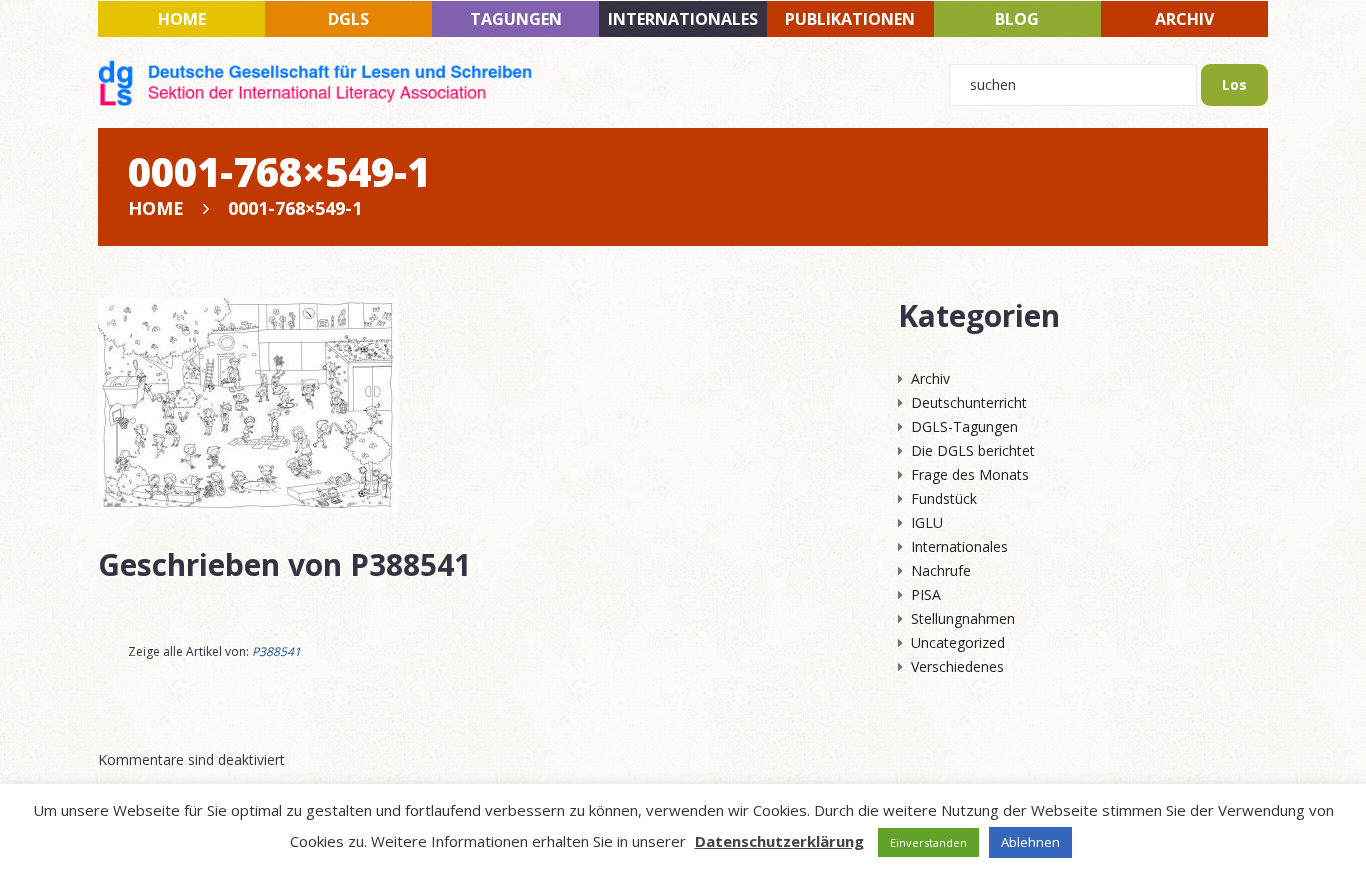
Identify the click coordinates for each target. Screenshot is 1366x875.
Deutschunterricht (969, 402)
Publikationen (850, 19)
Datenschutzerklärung (779, 841)
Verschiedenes (957, 666)
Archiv (1184, 19)
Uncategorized (958, 642)
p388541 (410, 564)
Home (182, 19)
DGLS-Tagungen (964, 426)
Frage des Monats (970, 474)
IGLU (927, 522)
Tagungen (516, 19)
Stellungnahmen (963, 618)
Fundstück (944, 498)
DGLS (348, 19)
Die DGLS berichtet (973, 450)
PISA (926, 594)
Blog (1017, 19)
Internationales (683, 19)
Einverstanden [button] (928, 842)
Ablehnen (1030, 842)
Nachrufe (941, 570)
